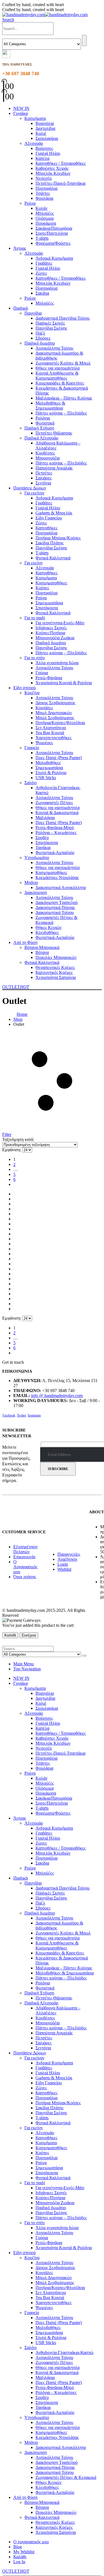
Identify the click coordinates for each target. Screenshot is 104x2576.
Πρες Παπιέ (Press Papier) (59, 758)
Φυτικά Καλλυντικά (53, 558)
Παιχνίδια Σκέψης (51, 328)
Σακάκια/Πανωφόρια (54, 228)
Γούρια (42, 673)
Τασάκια (43, 848)
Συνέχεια (29, 1635)
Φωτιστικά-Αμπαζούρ (55, 853)
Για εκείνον (34, 493)
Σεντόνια (43, 483)
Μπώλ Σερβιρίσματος (55, 718)
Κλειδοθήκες (47, 932)
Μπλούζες (45, 213)
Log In (19, 2562)
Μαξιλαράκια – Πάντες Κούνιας (64, 398)
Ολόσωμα (45, 218)
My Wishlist (24, 2552)
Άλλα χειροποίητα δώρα (57, 663)
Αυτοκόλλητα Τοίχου (54, 348)
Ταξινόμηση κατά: (18, 1139)
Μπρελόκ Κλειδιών (53, 283)
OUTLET (16, 987)
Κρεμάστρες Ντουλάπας (57, 877)
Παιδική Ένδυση (39, 428)
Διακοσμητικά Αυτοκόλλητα (61, 887)
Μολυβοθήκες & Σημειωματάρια (50, 406)
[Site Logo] (45, 15)
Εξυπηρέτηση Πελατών (25, 1549)
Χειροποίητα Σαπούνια (56, 977)
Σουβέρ (42, 838)
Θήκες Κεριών (49, 927)
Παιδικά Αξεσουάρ (41, 438)
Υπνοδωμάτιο (37, 858)
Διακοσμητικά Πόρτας (55, 907)
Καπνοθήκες (46, 528)
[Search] (84, 41)
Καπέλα (42, 158)
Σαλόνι (31, 783)
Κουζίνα (32, 693)
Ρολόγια (43, 418)
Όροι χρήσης (25, 1577)
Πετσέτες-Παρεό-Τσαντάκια (60, 183)
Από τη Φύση (25, 942)
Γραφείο (32, 748)
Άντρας (20, 248)
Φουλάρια (44, 198)
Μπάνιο (31, 882)
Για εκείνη (33, 563)
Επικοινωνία (24, 1557)
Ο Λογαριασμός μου (25, 1567)
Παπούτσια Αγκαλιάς (54, 468)
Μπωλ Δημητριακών (54, 713)
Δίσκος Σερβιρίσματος (55, 703)
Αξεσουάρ (34, 143)
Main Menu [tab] (24, 1664)
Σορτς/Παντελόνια (52, 233)
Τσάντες (43, 193)
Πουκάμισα (46, 223)
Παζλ (40, 333)
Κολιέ (41, 133)
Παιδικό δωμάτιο (40, 343)
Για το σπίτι (35, 658)
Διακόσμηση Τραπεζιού (57, 902)
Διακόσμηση (36, 892)
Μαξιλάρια (45, 818)
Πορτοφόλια (46, 188)
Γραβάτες (44, 263)
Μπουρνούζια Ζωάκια (55, 638)
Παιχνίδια (33, 313)
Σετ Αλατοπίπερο (51, 728)
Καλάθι (10, 1635)
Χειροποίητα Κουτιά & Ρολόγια (64, 683)
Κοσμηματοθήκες (51, 583)
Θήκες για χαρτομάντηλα (58, 368)
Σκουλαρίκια (47, 138)
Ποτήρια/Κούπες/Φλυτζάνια (60, 723)
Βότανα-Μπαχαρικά (42, 947)
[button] (8, 20)
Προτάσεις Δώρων (30, 488)
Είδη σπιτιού (25, 688)
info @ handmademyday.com (57, 1396)
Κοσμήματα (35, 118)
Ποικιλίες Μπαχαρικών (56, 957)
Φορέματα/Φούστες (53, 243)
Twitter (21, 1415)
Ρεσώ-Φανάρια (49, 678)
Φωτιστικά (45, 423)
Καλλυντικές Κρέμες (54, 972)
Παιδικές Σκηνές (50, 323)
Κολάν (41, 208)
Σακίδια (42, 293)
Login (63, 1564)
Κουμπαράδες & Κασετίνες (60, 383)
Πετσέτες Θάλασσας (54, 433)
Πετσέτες (44, 473)
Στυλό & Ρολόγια (51, 773)
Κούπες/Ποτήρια (50, 633)
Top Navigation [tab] (27, 1669)
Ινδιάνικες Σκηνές (51, 628)
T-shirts (42, 238)
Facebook (9, 1415)
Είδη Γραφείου (49, 518)
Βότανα (42, 952)
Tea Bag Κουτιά (50, 733)
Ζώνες (41, 273)
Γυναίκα (21, 113)
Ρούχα (30, 203)
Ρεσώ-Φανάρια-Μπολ (55, 828)
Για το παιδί (35, 618)
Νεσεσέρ (44, 178)
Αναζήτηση (67, 1559)
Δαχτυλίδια (45, 128)
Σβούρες (43, 338)
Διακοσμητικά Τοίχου (55, 912)
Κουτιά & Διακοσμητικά (57, 813)
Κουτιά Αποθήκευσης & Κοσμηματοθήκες (57, 376)
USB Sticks (46, 778)
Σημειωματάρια (49, 603)
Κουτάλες (44, 708)
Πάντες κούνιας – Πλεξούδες (61, 413)
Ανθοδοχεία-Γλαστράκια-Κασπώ (64, 2353)
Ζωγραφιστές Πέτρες (54, 803)
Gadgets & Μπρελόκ (54, 513)
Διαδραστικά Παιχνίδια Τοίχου (63, 318)
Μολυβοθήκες (48, 763)
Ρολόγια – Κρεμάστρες (56, 833)
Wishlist (64, 1569)
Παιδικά (21, 308)
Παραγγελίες (69, 1554)
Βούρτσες (44, 148)
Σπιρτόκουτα (47, 608)
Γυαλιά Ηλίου (48, 153)
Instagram (34, 1415)
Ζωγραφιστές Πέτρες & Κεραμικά (66, 2477)
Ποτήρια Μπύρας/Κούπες (58, 538)
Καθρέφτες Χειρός (52, 168)
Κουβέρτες (45, 453)
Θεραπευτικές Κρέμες (55, 967)
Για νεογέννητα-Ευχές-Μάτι (60, 623)
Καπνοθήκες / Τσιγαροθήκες (61, 163)
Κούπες (42, 588)
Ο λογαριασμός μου (31, 2542)
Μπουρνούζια (48, 458)
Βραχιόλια (45, 123)
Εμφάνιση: (12, 1150)
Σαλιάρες (44, 478)
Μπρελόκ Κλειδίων (53, 173)
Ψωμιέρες (44, 743)
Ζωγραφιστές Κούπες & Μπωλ (63, 363)
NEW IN (21, 108)
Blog (18, 2547)
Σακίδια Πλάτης (50, 543)
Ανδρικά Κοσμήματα (54, 258)
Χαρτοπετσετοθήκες (54, 738)
